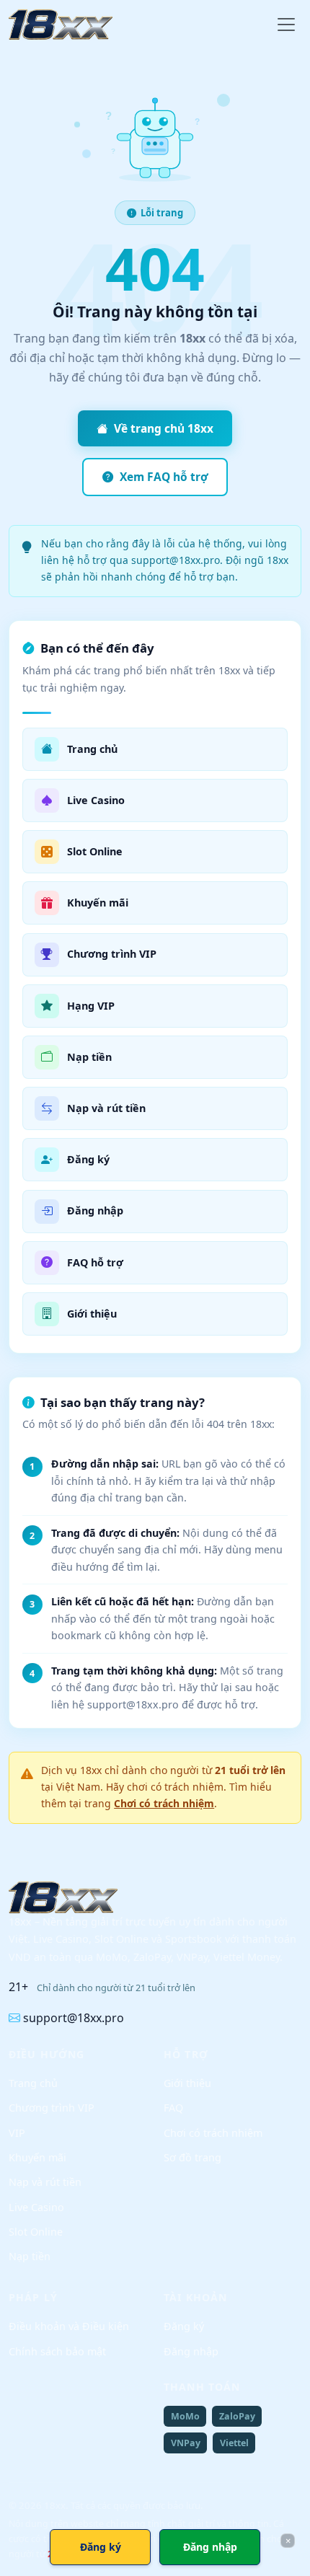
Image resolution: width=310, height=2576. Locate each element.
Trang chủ (33, 2083)
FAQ (173, 2108)
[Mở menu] (286, 25)
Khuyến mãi (37, 2157)
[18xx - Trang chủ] (61, 25)
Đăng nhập (191, 2351)
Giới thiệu (187, 2083)
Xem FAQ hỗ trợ (164, 477)
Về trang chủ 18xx (164, 428)
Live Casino (36, 2207)
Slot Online (36, 2232)
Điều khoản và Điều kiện (69, 2326)
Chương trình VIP (52, 2108)
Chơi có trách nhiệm (164, 1803)
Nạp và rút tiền (45, 2182)
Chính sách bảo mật (57, 2351)
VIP (17, 2133)
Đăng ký (184, 2326)
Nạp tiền (30, 2256)
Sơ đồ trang (192, 2157)
